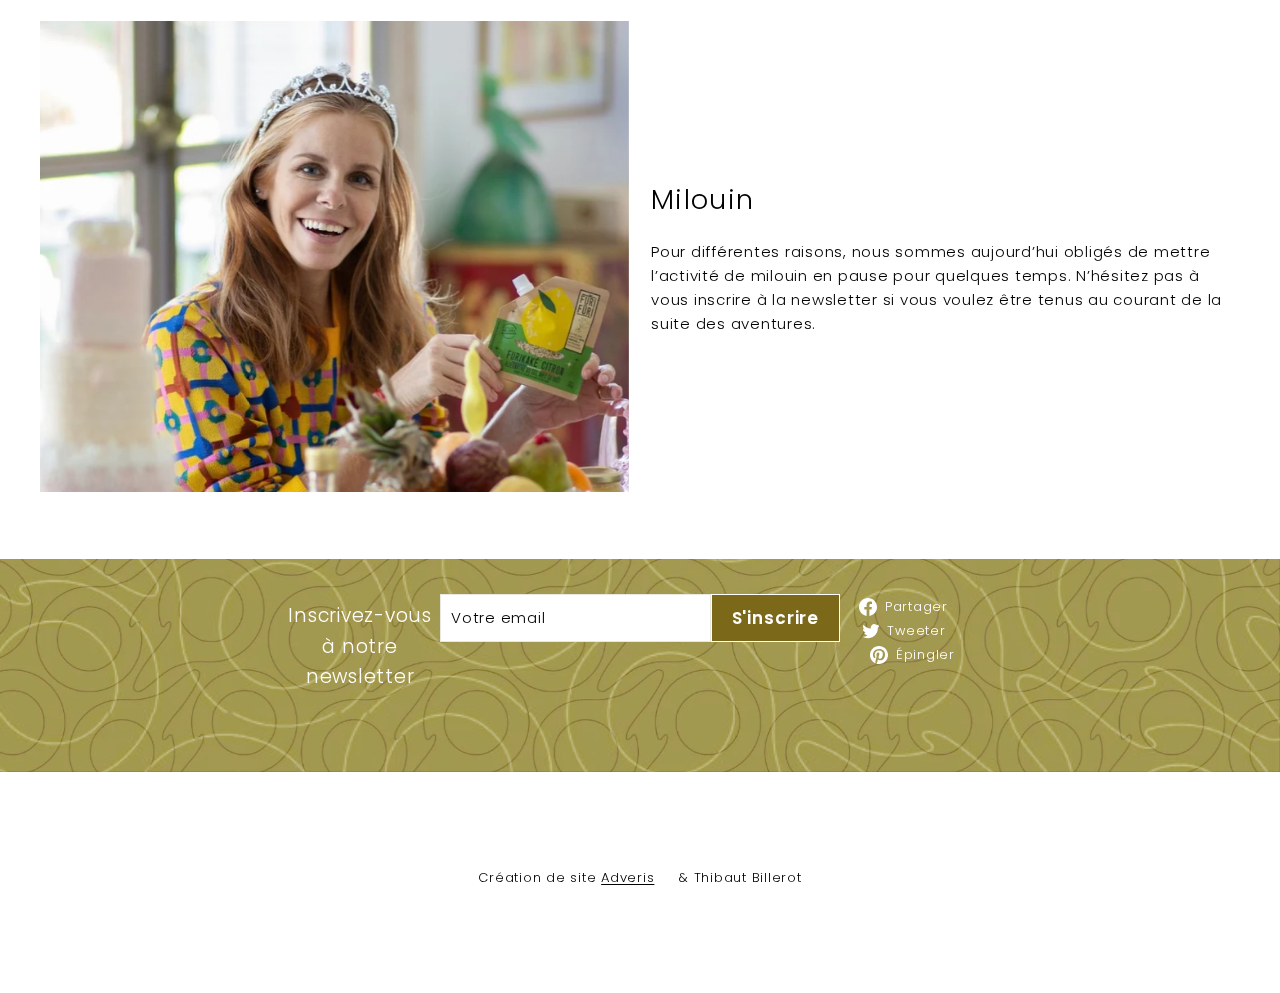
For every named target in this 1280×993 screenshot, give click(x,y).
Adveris (627, 877)
